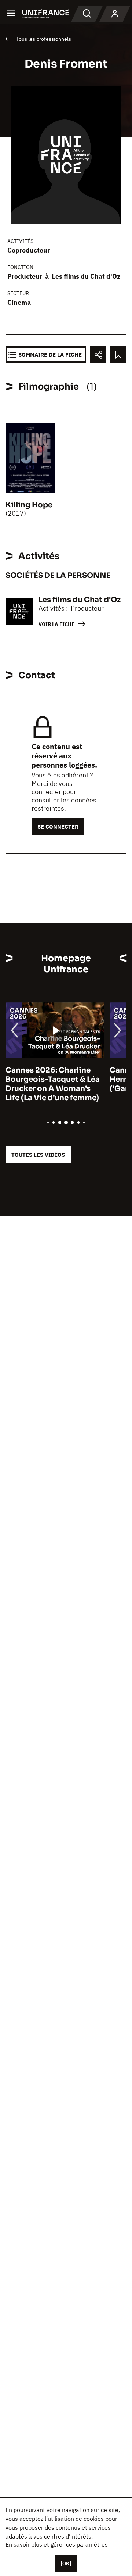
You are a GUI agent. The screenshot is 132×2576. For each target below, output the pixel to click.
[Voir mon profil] (115, 14)
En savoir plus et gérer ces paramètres (57, 2544)
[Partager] (98, 355)
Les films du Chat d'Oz (86, 276)
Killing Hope (29, 505)
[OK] (66, 2564)
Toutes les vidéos (38, 1155)
